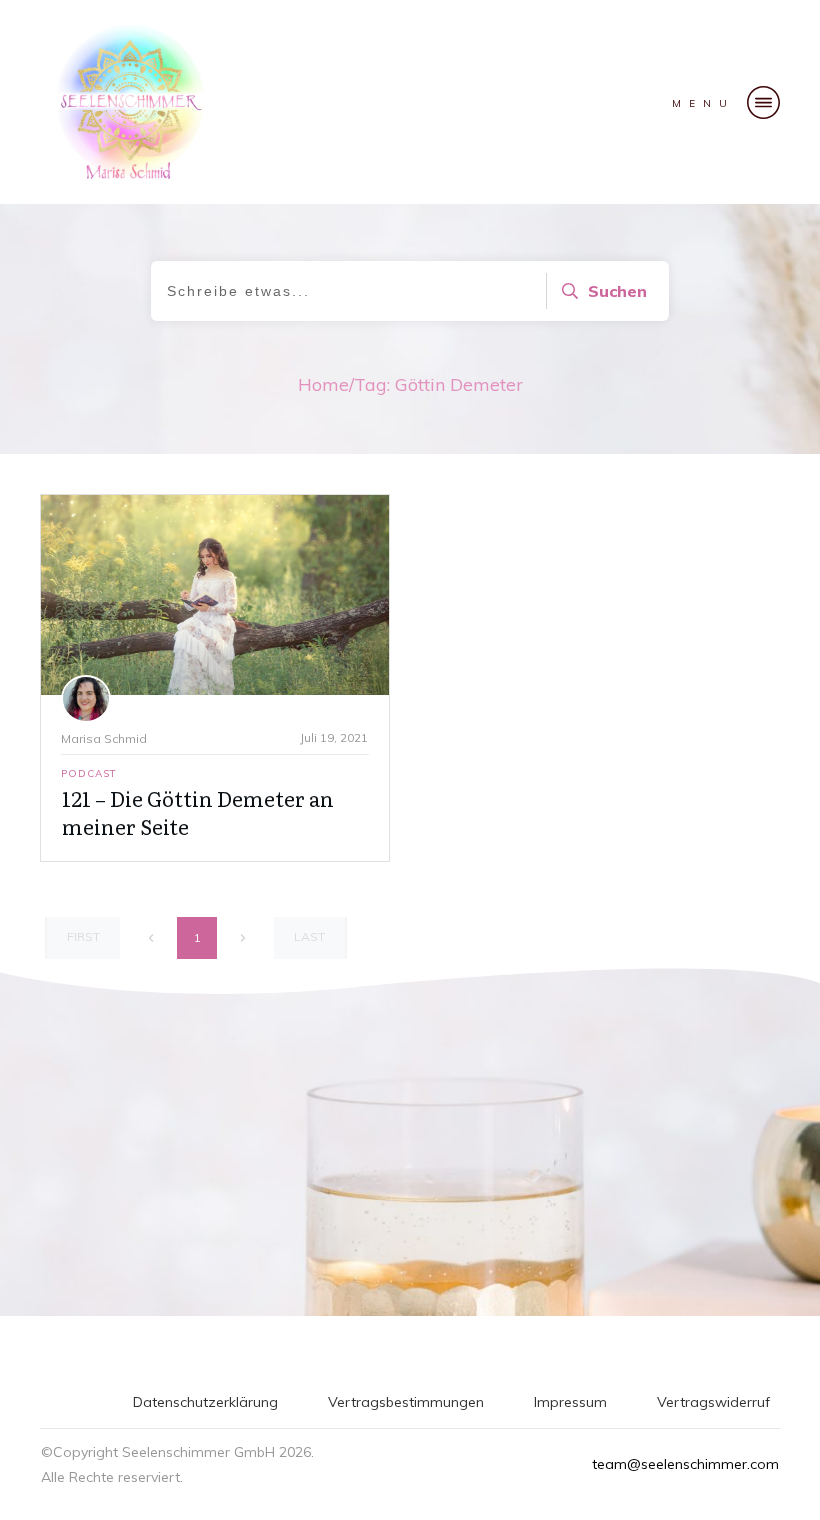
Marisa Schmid (104, 738)
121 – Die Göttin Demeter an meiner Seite (198, 812)
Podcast (89, 773)
